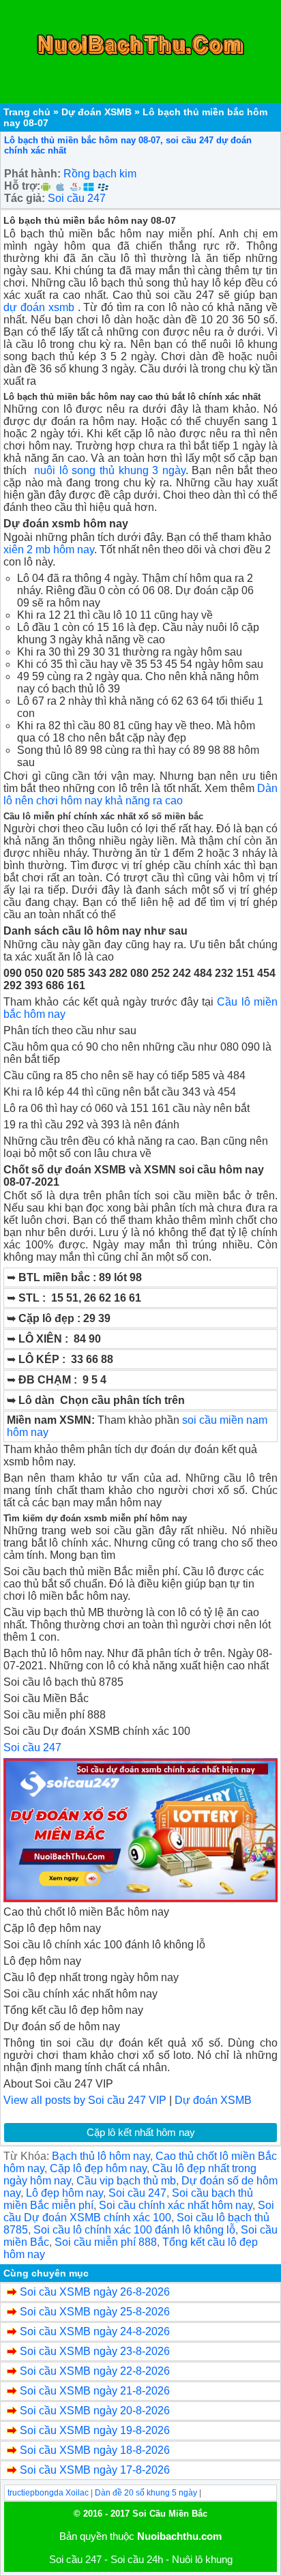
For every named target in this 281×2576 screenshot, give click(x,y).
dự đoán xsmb (39, 307)
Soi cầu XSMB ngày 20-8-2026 (95, 2411)
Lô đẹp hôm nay (64, 2193)
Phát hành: (32, 174)
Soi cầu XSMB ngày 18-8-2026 (95, 2450)
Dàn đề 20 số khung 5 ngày (146, 2493)
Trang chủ (27, 112)
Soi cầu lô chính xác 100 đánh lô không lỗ (134, 2230)
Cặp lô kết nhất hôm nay (141, 2132)
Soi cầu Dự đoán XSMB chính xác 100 (139, 2211)
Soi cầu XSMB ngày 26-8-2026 (95, 2292)
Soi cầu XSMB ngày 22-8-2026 (95, 2371)
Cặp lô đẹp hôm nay (98, 2168)
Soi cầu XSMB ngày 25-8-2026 (95, 2312)
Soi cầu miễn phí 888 (106, 2242)
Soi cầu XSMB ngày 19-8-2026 (95, 2430)
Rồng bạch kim (100, 174)
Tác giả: (25, 198)
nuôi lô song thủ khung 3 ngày (110, 470)
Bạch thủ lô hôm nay (101, 2156)
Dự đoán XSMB (97, 112)
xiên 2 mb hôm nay (49, 550)
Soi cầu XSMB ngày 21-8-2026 (95, 2391)
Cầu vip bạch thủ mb (126, 2181)
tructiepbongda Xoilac (48, 2493)
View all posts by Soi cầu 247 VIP (85, 2100)
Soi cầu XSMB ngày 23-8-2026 (95, 2351)
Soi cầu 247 (77, 198)
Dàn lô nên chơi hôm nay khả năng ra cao (140, 794)
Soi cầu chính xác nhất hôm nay (176, 2205)
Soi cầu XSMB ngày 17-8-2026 (95, 2470)
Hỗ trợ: (22, 186)
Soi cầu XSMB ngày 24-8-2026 (95, 2331)
